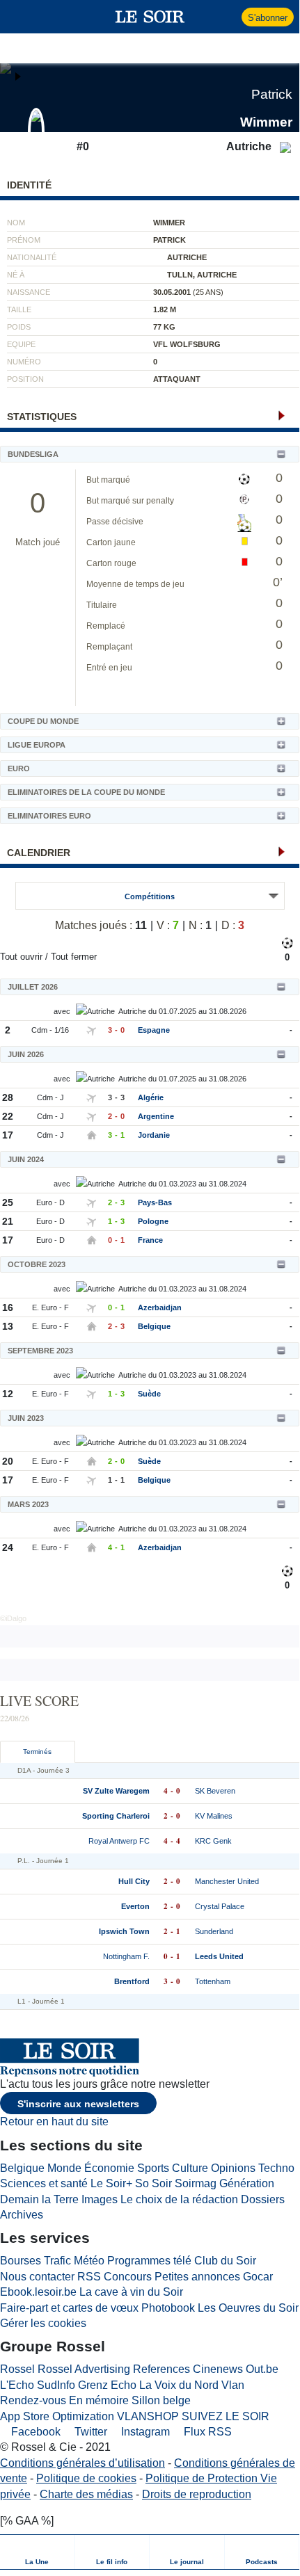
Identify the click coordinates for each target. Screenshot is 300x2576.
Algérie (151, 1097)
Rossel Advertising (84, 2369)
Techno (276, 2168)
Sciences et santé (44, 2183)
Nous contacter (37, 2277)
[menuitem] (38, 2552)
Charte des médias (86, 2494)
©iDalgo (13, 1618)
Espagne (154, 1030)
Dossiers (263, 2199)
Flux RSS (206, 2432)
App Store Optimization (57, 2416)
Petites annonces (197, 2277)
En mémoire (99, 2400)
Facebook (34, 2432)
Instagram (144, 2432)
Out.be (262, 2369)
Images (100, 2199)
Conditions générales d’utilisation (82, 2463)
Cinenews (218, 2369)
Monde (64, 2168)
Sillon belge (161, 2400)
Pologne (153, 1221)
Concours (128, 2277)
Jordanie (154, 1135)
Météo (89, 2261)
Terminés (37, 1752)
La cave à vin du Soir (131, 2292)
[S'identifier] (229, 17)
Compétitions (150, 896)
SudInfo (56, 2385)
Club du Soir (225, 2261)
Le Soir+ (111, 2183)
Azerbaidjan (160, 1307)
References (161, 2369)
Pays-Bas (155, 1202)
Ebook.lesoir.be (38, 2292)
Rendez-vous (33, 2400)
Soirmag (196, 2183)
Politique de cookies (86, 2478)
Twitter (89, 2432)
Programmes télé (149, 2261)
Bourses (21, 2261)
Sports (153, 2168)
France (150, 1240)
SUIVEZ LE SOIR (226, 2416)
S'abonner (268, 18)
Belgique (154, 1326)
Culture (190, 2168)
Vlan (233, 2385)
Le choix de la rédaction (179, 2199)
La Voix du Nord (179, 2385)
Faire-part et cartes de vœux (69, 2308)
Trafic (57, 2261)
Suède (149, 1394)
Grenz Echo (107, 2385)
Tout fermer (74, 957)
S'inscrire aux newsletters (78, 2104)
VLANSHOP (148, 2416)
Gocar (258, 2277)
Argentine (156, 1116)
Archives (22, 2215)
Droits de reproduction (197, 2494)
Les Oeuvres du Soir (248, 2308)
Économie (109, 2168)
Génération (247, 2183)
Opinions (233, 2168)
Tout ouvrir (21, 957)
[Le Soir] (150, 17)
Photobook (168, 2308)
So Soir (153, 2183)
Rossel (17, 2369)
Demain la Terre (39, 2199)
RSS (89, 2277)
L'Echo (17, 2385)
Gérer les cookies (43, 2323)
